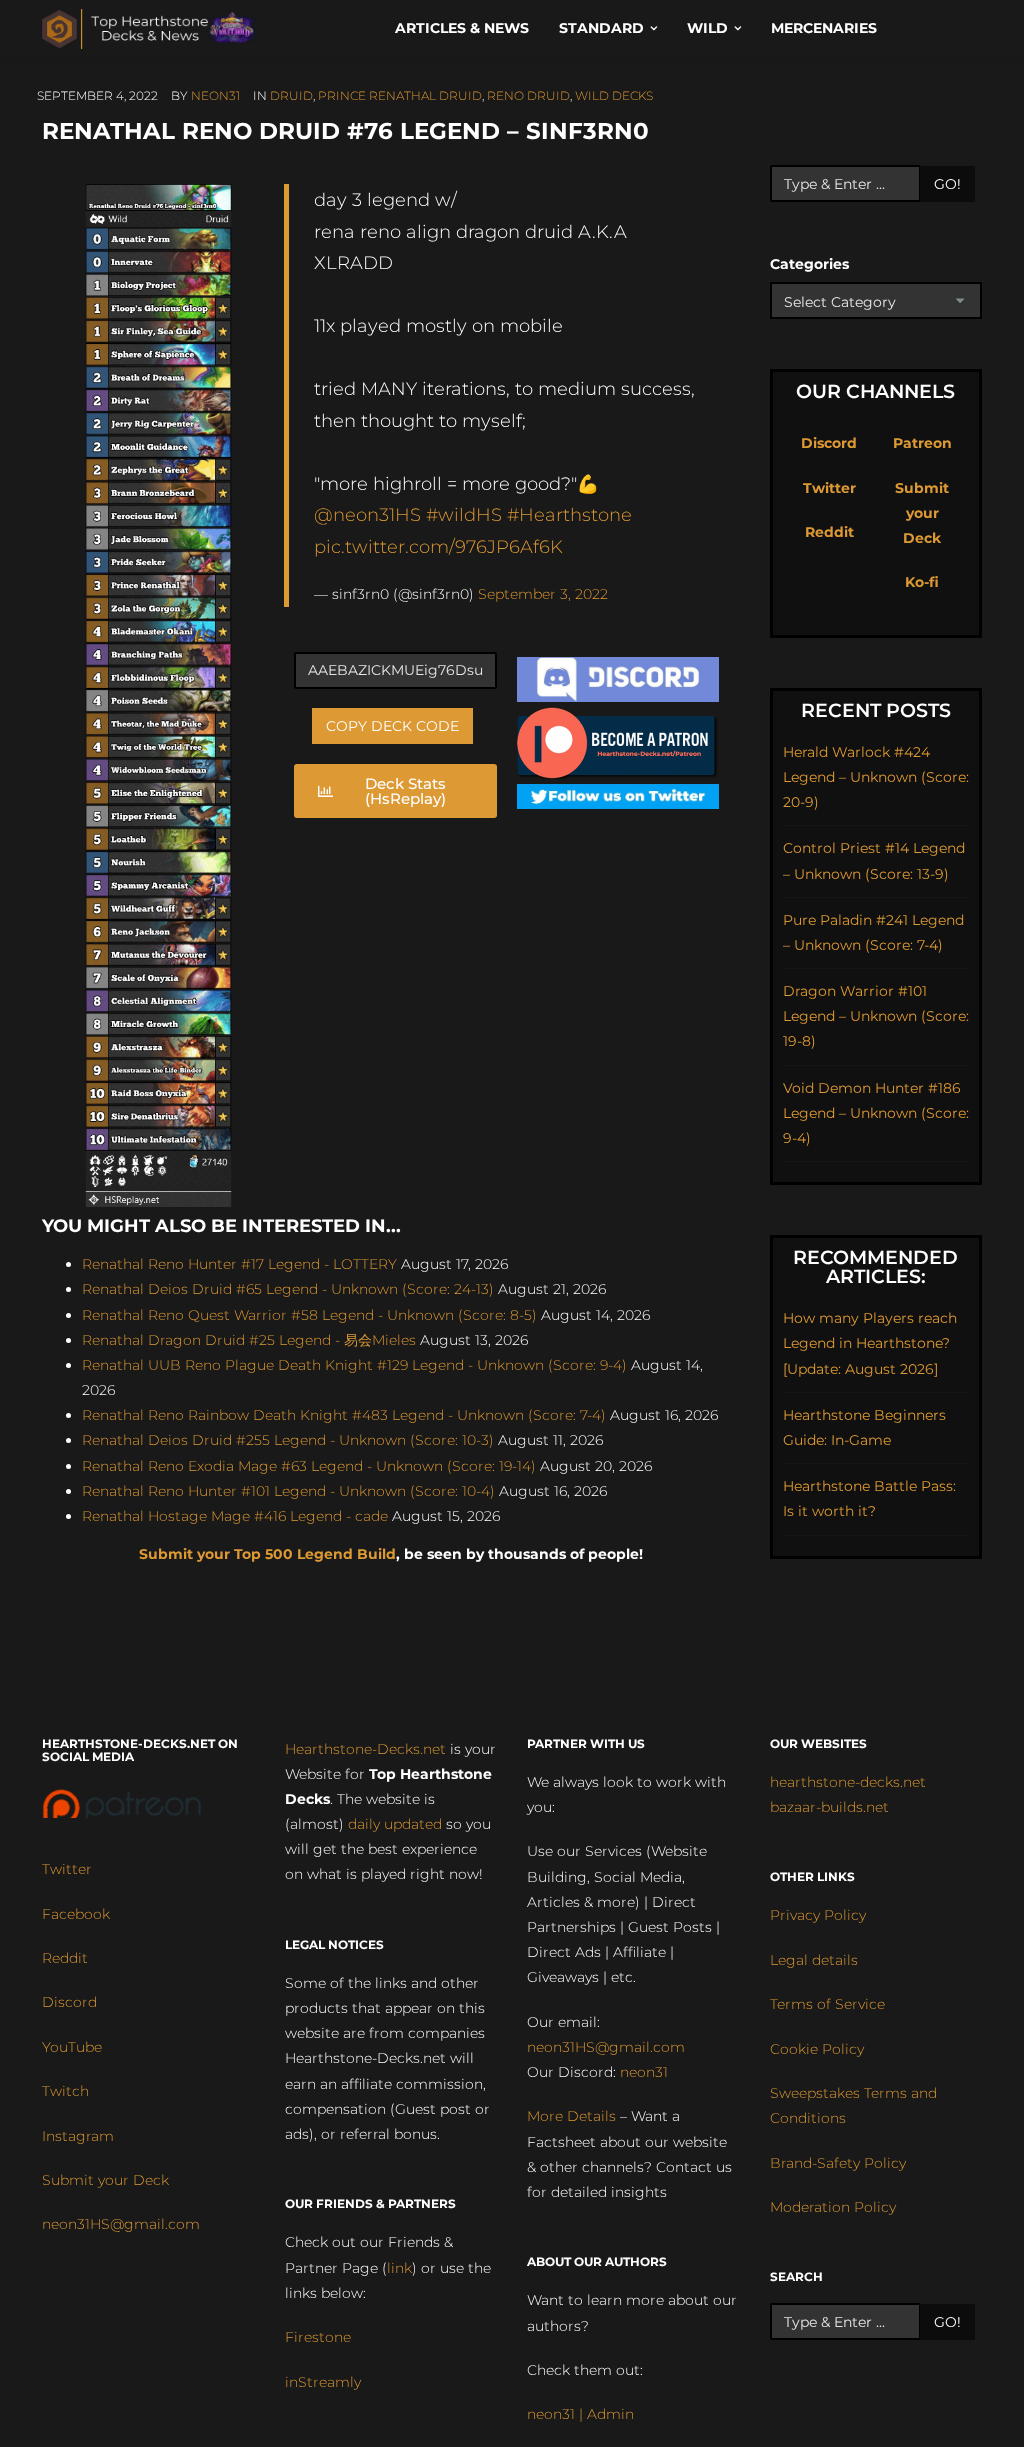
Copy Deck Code (392, 726)
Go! (947, 184)
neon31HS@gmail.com (121, 2224)
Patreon (922, 443)
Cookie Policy (817, 2049)
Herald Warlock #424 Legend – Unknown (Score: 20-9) (876, 777)
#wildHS (464, 514)
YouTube (72, 2047)
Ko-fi (922, 582)
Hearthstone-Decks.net (365, 1749)
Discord (829, 443)
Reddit (829, 532)
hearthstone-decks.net (848, 1782)
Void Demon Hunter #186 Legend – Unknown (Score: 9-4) (876, 1113)
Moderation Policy (833, 2207)
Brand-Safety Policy (838, 2163)
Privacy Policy (818, 1915)
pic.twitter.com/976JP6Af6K (438, 546)
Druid (291, 95)
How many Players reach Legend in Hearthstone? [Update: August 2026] (870, 1343)
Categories (809, 264)
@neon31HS (367, 514)
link (399, 2268)
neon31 (215, 95)
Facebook (76, 1914)
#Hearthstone (569, 514)
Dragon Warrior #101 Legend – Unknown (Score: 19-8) (876, 1016)
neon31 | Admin (580, 2414)
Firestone (318, 2337)
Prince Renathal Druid (400, 95)
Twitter (829, 488)
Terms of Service (827, 2004)
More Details (571, 2116)
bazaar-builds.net (829, 1807)
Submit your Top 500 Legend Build (267, 1554)
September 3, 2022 (543, 594)
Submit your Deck (922, 513)
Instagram (78, 2136)
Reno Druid (528, 95)
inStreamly (323, 2382)
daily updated (395, 1824)
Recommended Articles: (875, 1267)
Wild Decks (614, 95)
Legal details (814, 1960)
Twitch (65, 2091)
